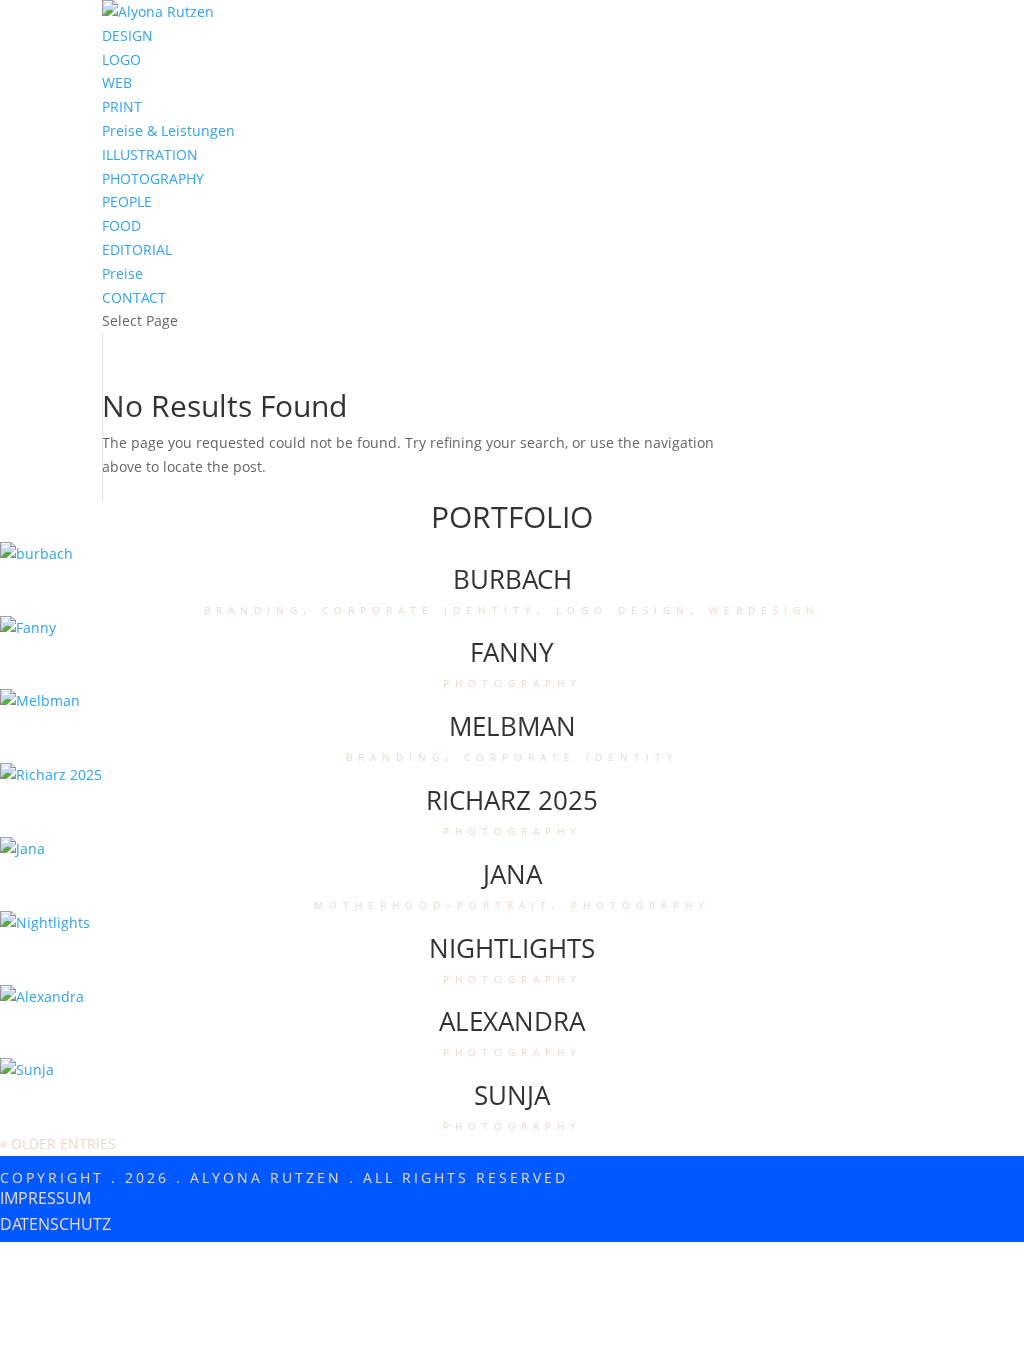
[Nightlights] (45, 922)
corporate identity (429, 608)
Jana (512, 874)
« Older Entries (58, 1143)
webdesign (764, 608)
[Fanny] (28, 627)
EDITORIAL (137, 249)
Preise (122, 273)
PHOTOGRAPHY (153, 178)
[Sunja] (27, 1069)
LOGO (121, 59)
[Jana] (22, 848)
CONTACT (134, 297)
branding (253, 608)
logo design (623, 608)
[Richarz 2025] (51, 774)
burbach (512, 579)
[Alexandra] (42, 996)
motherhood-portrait (433, 903)
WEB (117, 82)
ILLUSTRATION (150, 154)
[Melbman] (40, 700)
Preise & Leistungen (168, 130)
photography (512, 681)
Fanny (512, 652)
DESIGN (127, 35)
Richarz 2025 (512, 800)
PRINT (122, 106)
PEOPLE (127, 201)
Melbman (512, 726)
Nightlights (512, 948)
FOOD (121, 225)
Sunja (512, 1095)
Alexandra (512, 1021)
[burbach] (36, 553)
